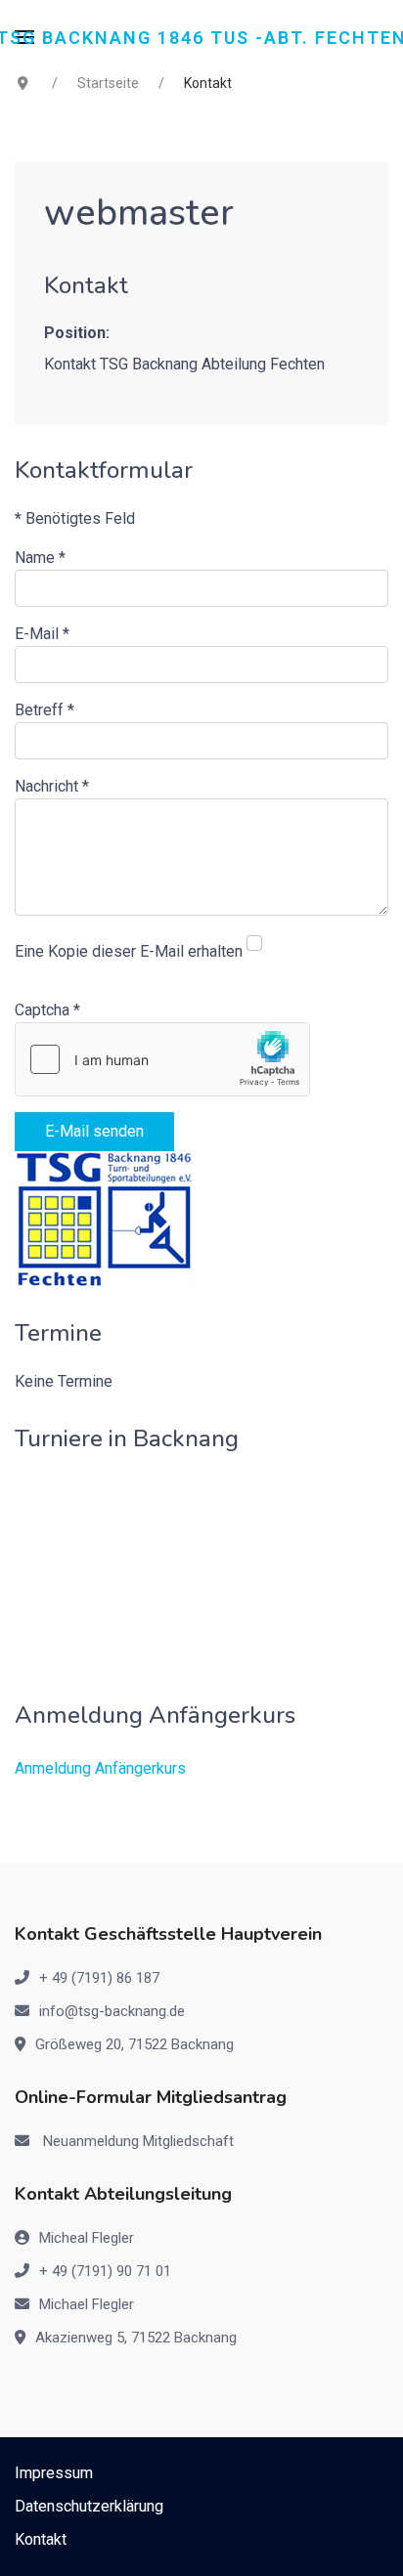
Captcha (47, 1010)
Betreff (45, 710)
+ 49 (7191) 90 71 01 (105, 2271)
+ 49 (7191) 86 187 (99, 1978)
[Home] (104, 1218)
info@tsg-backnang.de (112, 2011)
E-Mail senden (94, 1131)
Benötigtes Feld (75, 518)
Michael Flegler (87, 2304)
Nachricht (52, 786)
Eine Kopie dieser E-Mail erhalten (129, 951)
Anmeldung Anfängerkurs (100, 1768)
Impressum (54, 2473)
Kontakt (41, 2539)
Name (40, 558)
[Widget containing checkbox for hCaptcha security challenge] (162, 1059)
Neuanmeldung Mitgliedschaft (138, 2141)
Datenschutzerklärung (89, 2506)
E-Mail (42, 634)
